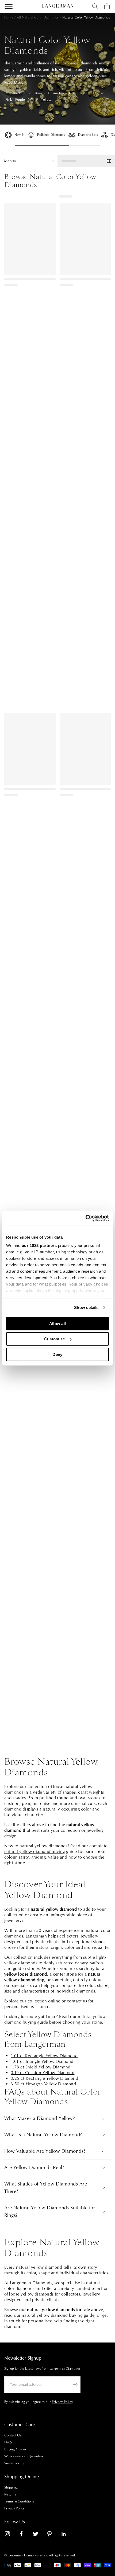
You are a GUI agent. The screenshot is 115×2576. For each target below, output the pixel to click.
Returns (10, 2494)
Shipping (11, 2487)
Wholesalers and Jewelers (24, 2456)
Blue (28, 93)
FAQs (8, 2442)
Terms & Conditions (19, 2501)
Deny (57, 1354)
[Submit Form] (75, 2384)
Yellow (46, 100)
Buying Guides (15, 2449)
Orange (99, 93)
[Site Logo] (57, 6)
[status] (86, 161)
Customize (55, 1339)
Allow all (58, 1323)
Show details (86, 1307)
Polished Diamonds (51, 135)
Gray (73, 93)
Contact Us (13, 2435)
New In (19, 135)
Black (17, 93)
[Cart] (107, 6)
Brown (40, 93)
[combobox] (95, 6)
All (7, 93)
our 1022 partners (39, 1245)
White (33, 100)
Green (85, 93)
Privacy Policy (15, 2508)
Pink (9, 100)
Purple (20, 100)
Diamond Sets (88, 135)
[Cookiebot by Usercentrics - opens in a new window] (85, 1218)
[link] (11, 2535)
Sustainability (14, 2463)
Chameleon (57, 93)
